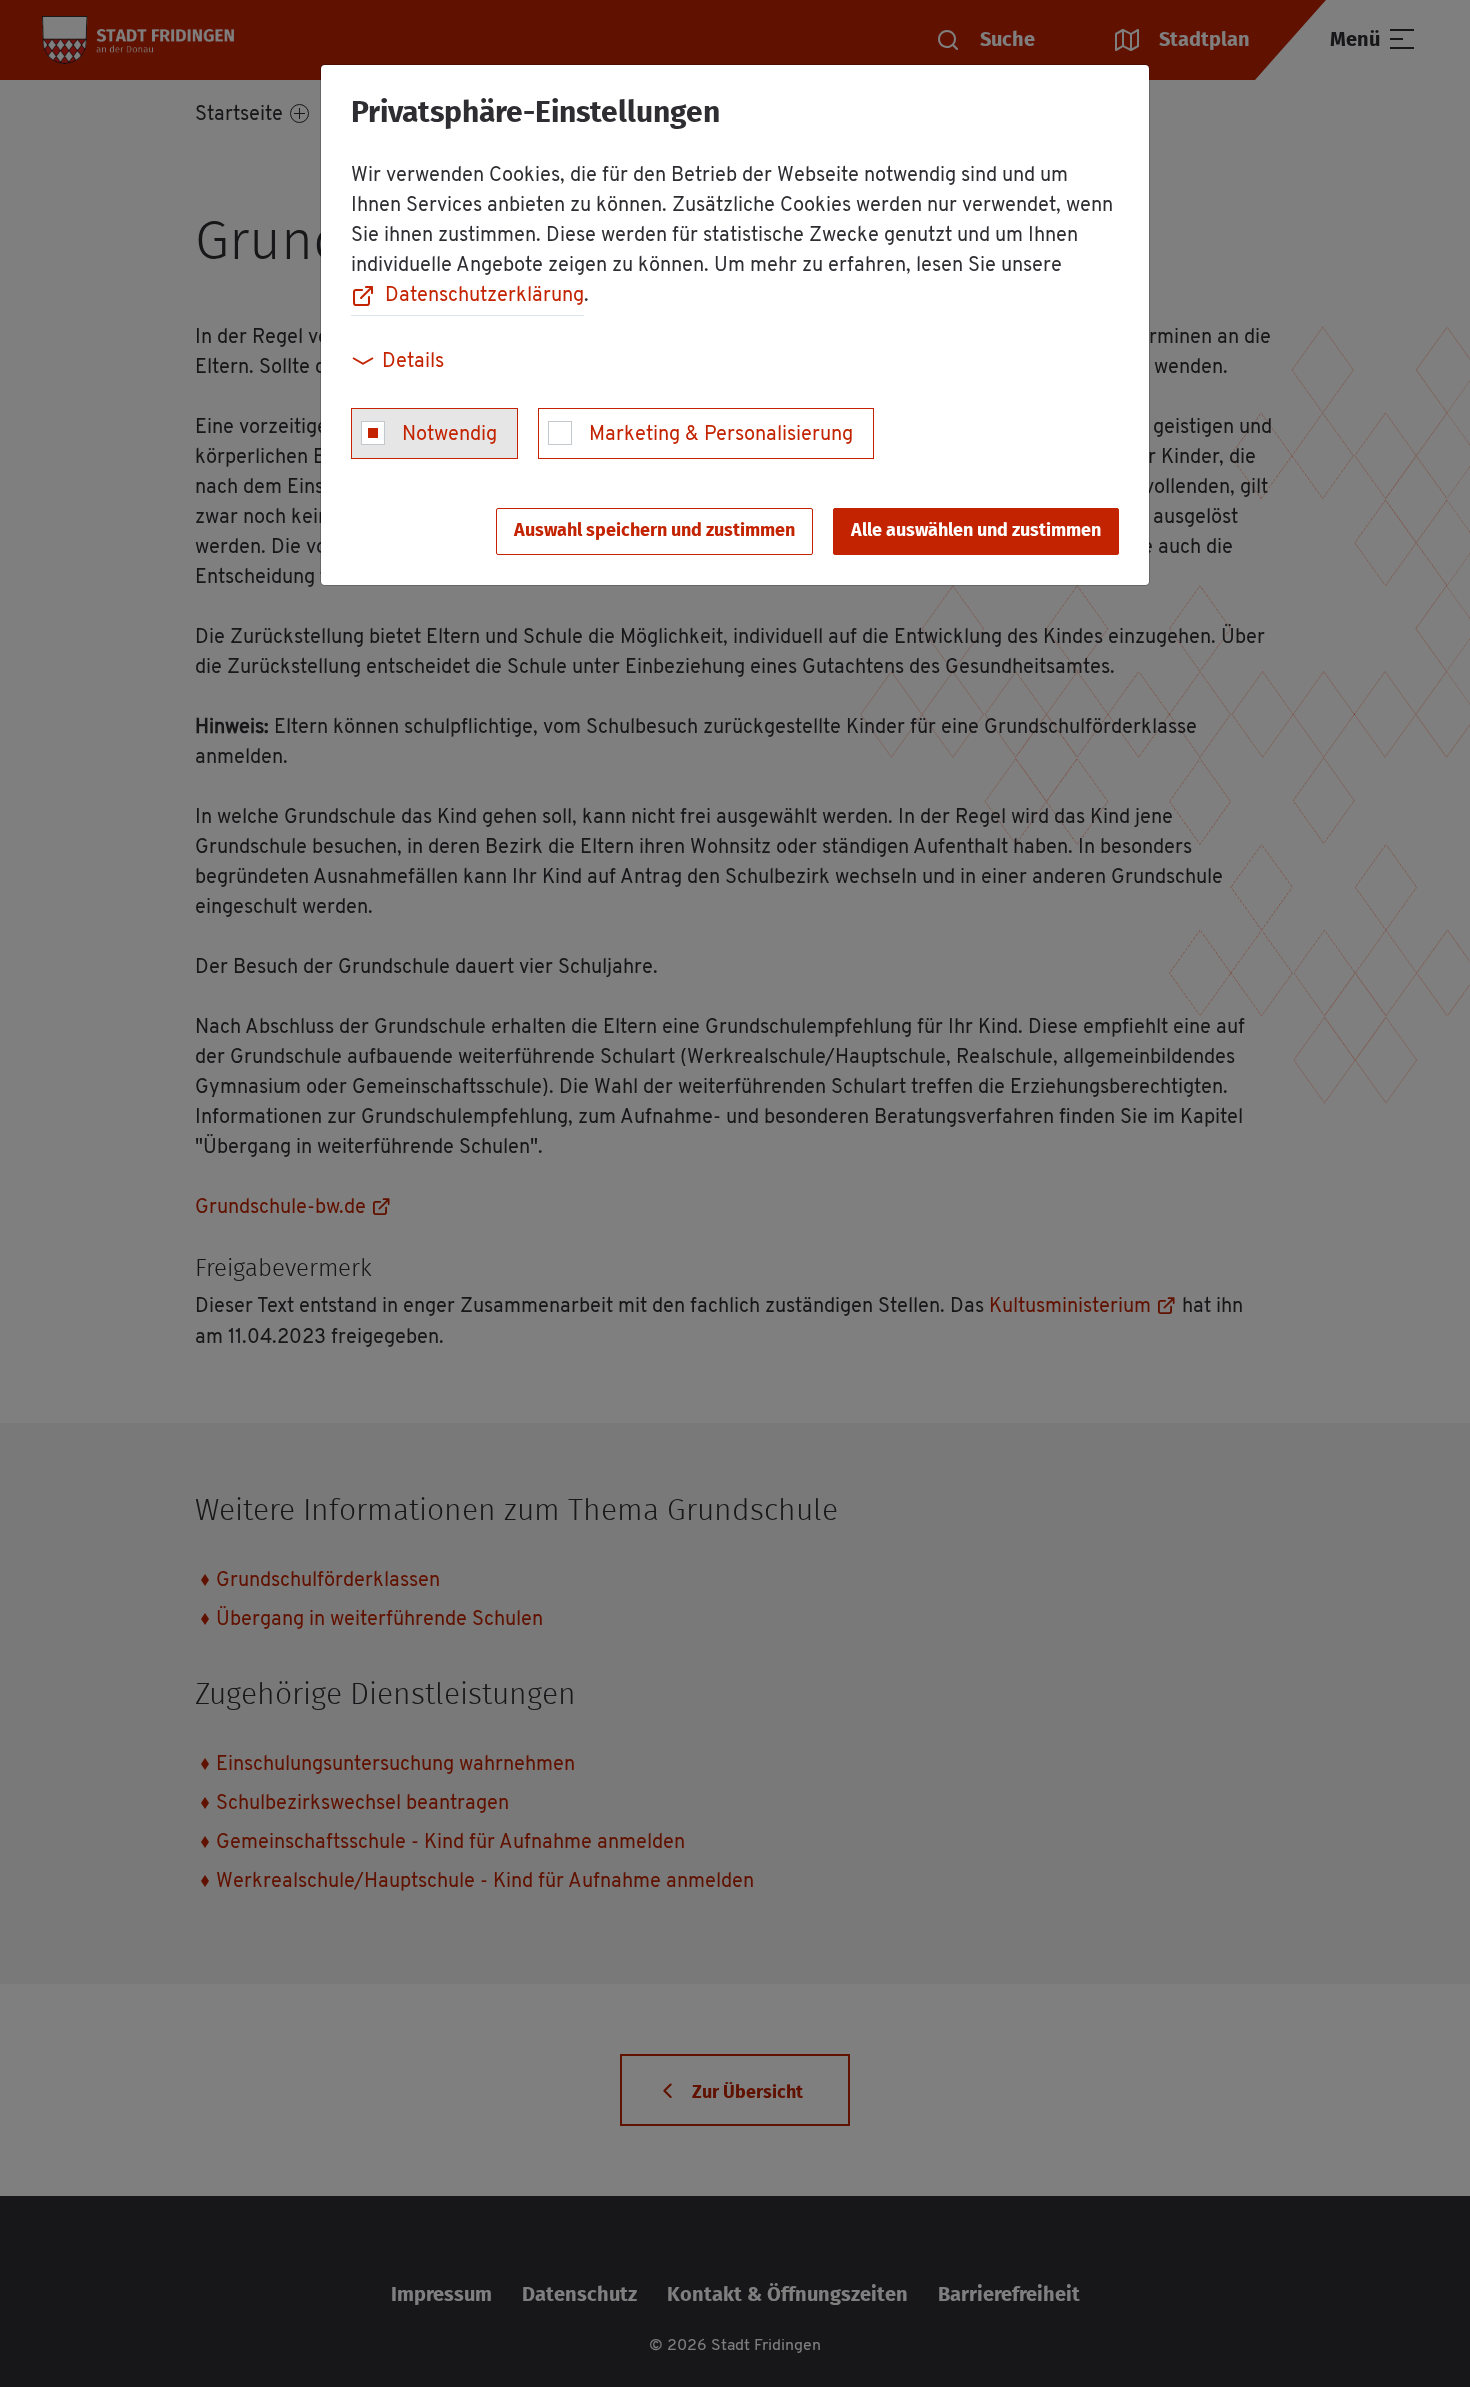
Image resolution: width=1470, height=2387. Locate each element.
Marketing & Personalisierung (721, 435)
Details (413, 362)
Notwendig (449, 435)
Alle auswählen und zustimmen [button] (976, 531)
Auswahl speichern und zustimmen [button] (654, 531)
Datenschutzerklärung (484, 296)
